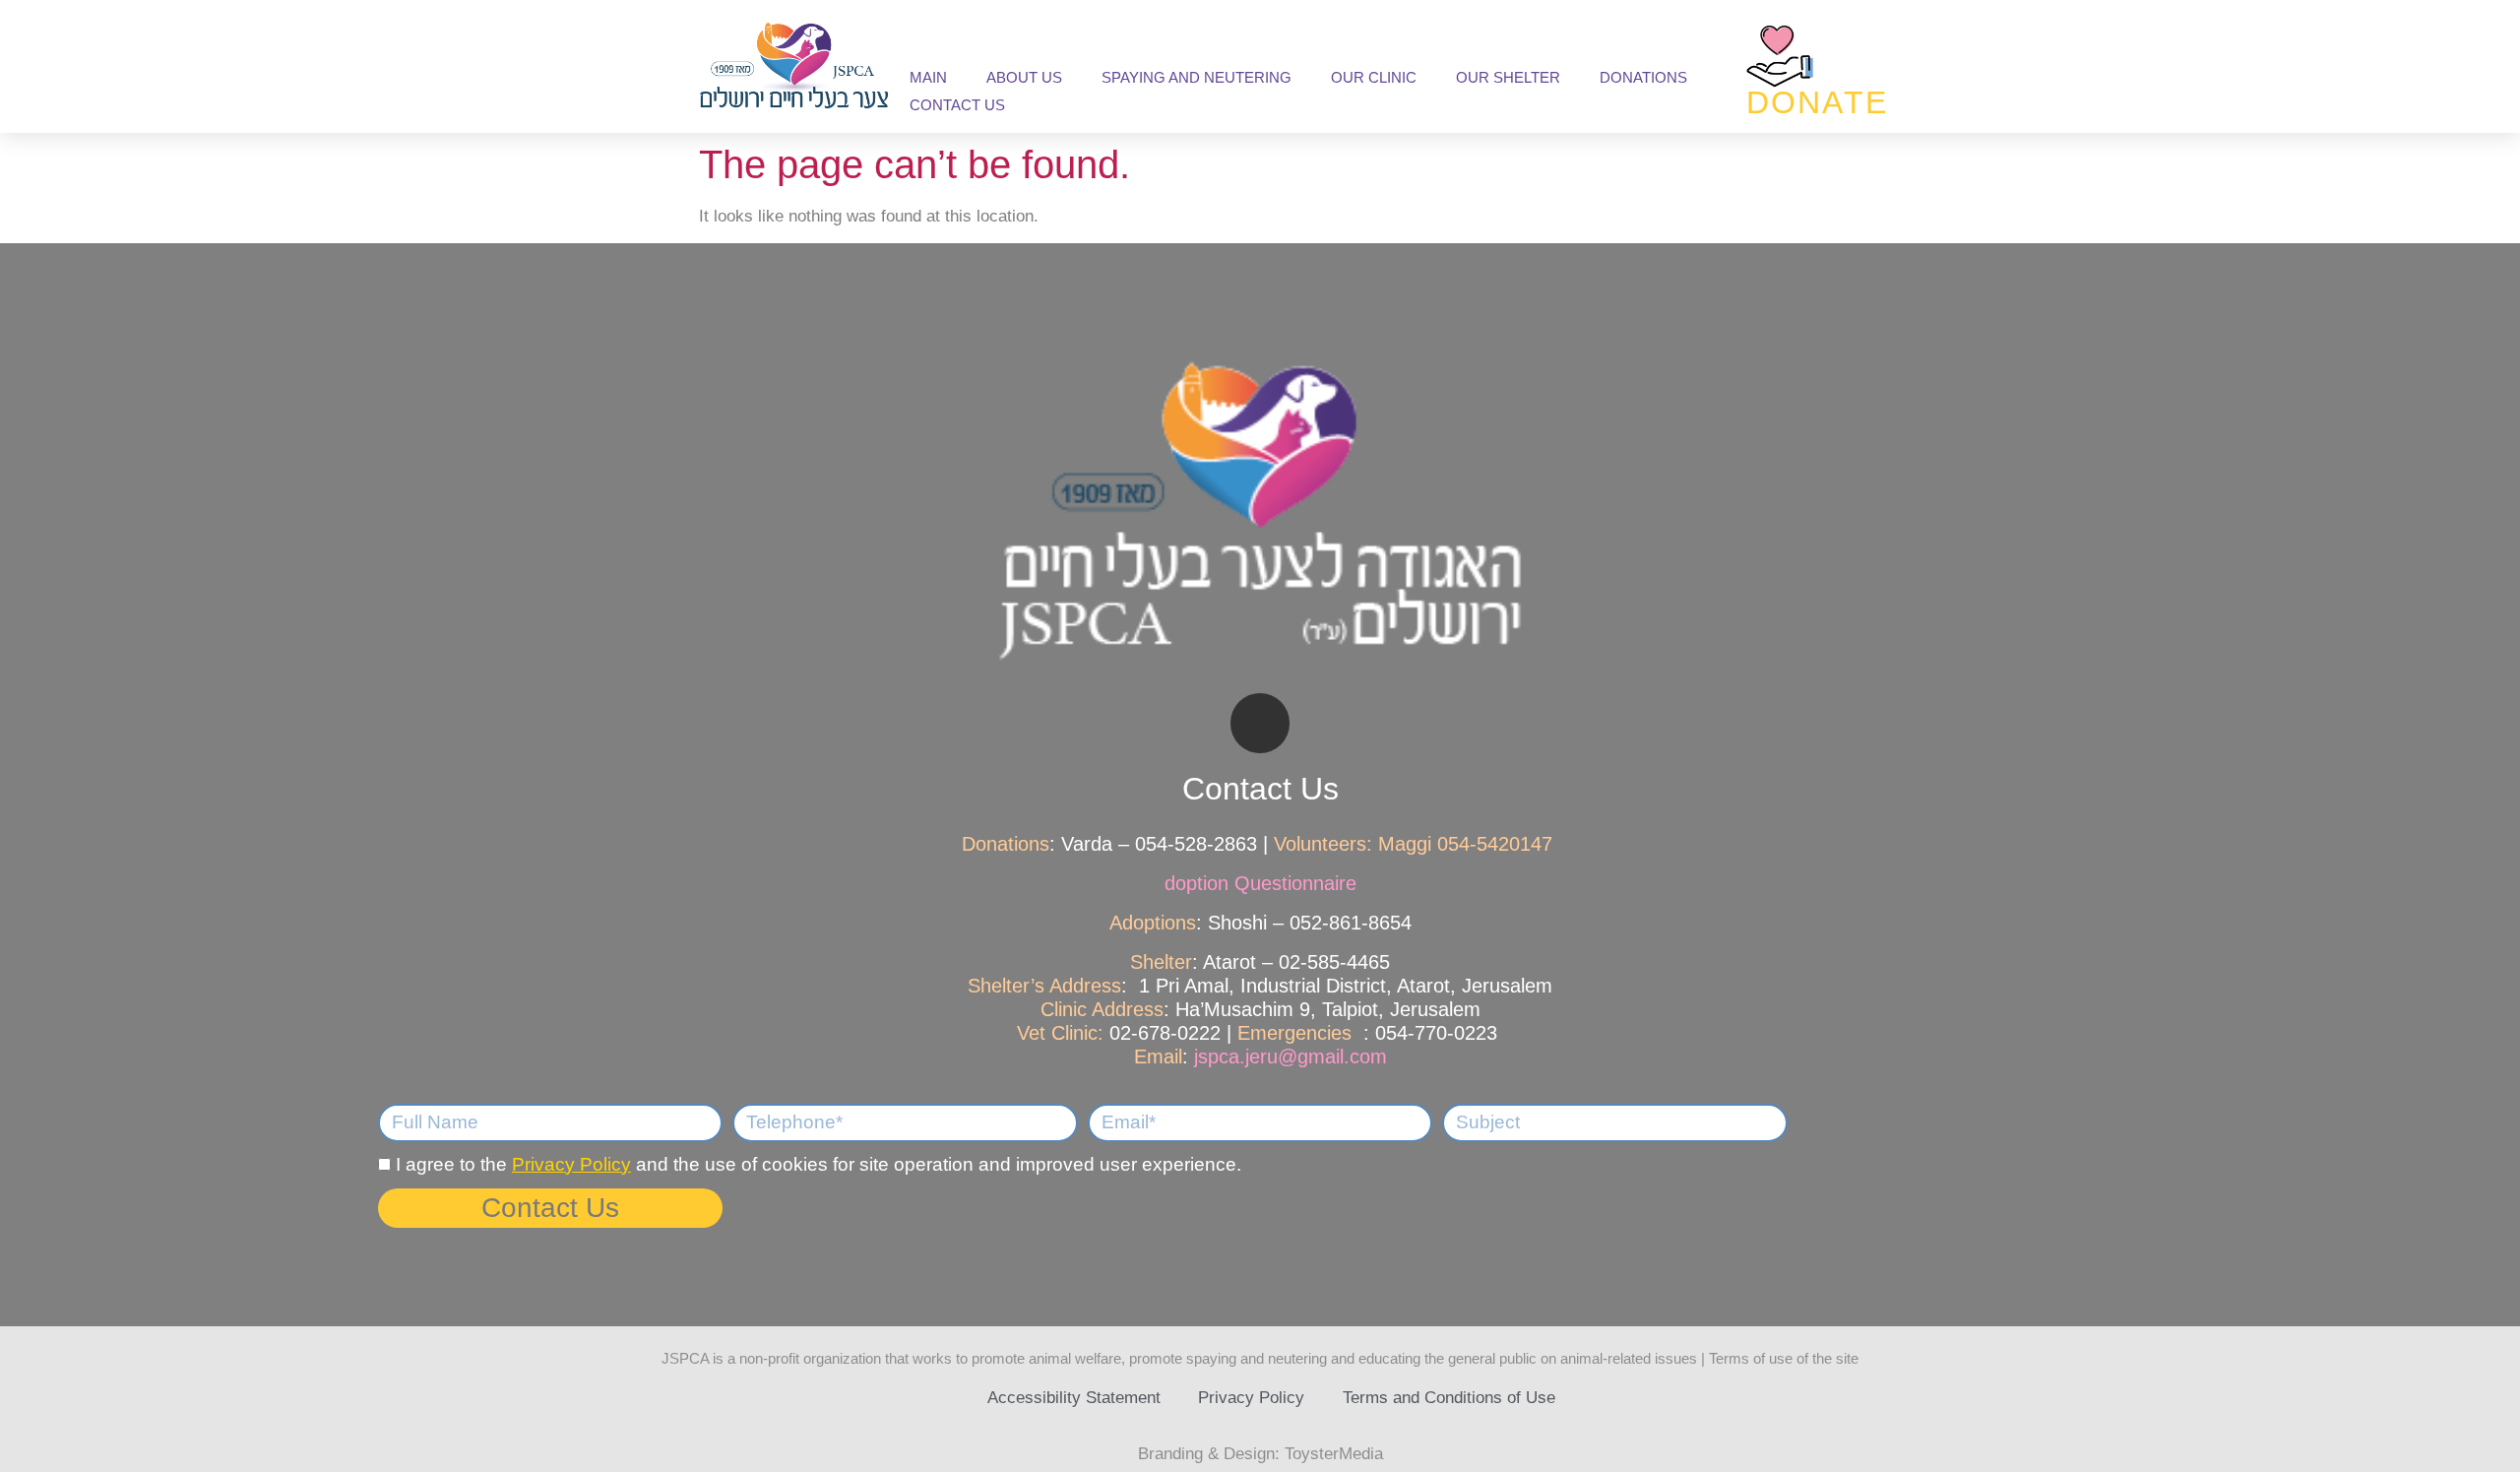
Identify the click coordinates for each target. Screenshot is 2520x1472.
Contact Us (957, 105)
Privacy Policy (571, 1164)
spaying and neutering (1197, 77)
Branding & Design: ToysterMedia (1260, 1454)
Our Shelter (1508, 77)
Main (928, 77)
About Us (1024, 77)
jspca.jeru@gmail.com (1291, 1056)
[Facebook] (1260, 723)
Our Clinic (1374, 77)
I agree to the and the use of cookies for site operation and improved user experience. (819, 1164)
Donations (1643, 77)
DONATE (1818, 102)
